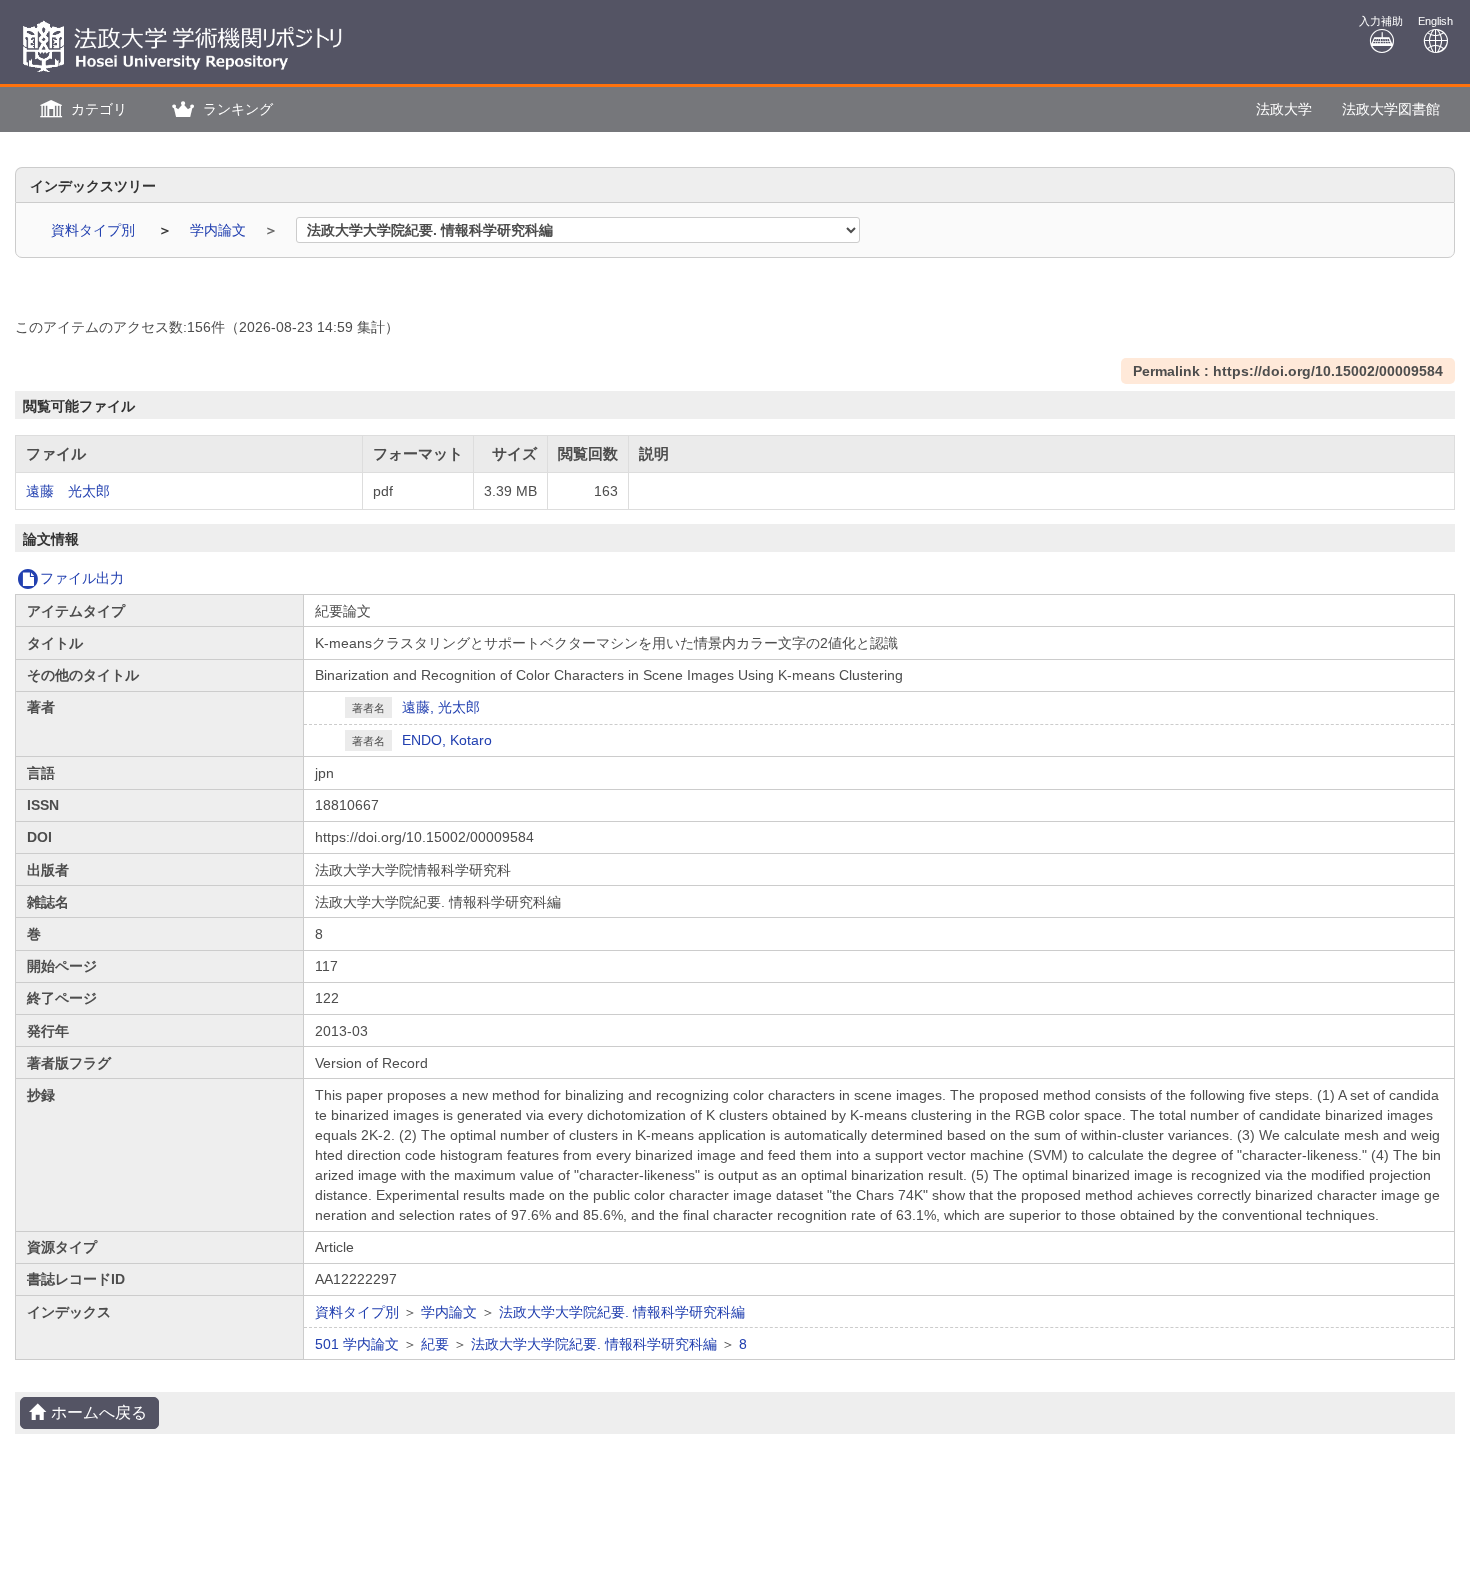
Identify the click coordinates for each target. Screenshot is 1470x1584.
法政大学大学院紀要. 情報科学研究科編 (622, 1312)
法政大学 (1284, 109)
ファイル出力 (82, 578)
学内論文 (220, 230)
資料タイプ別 (95, 230)
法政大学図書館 (1391, 109)
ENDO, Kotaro (447, 740)
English (1435, 21)
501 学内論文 (357, 1344)
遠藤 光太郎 (68, 491)
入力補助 (1381, 21)
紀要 (435, 1344)
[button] (81, 109)
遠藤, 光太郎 (441, 707)
